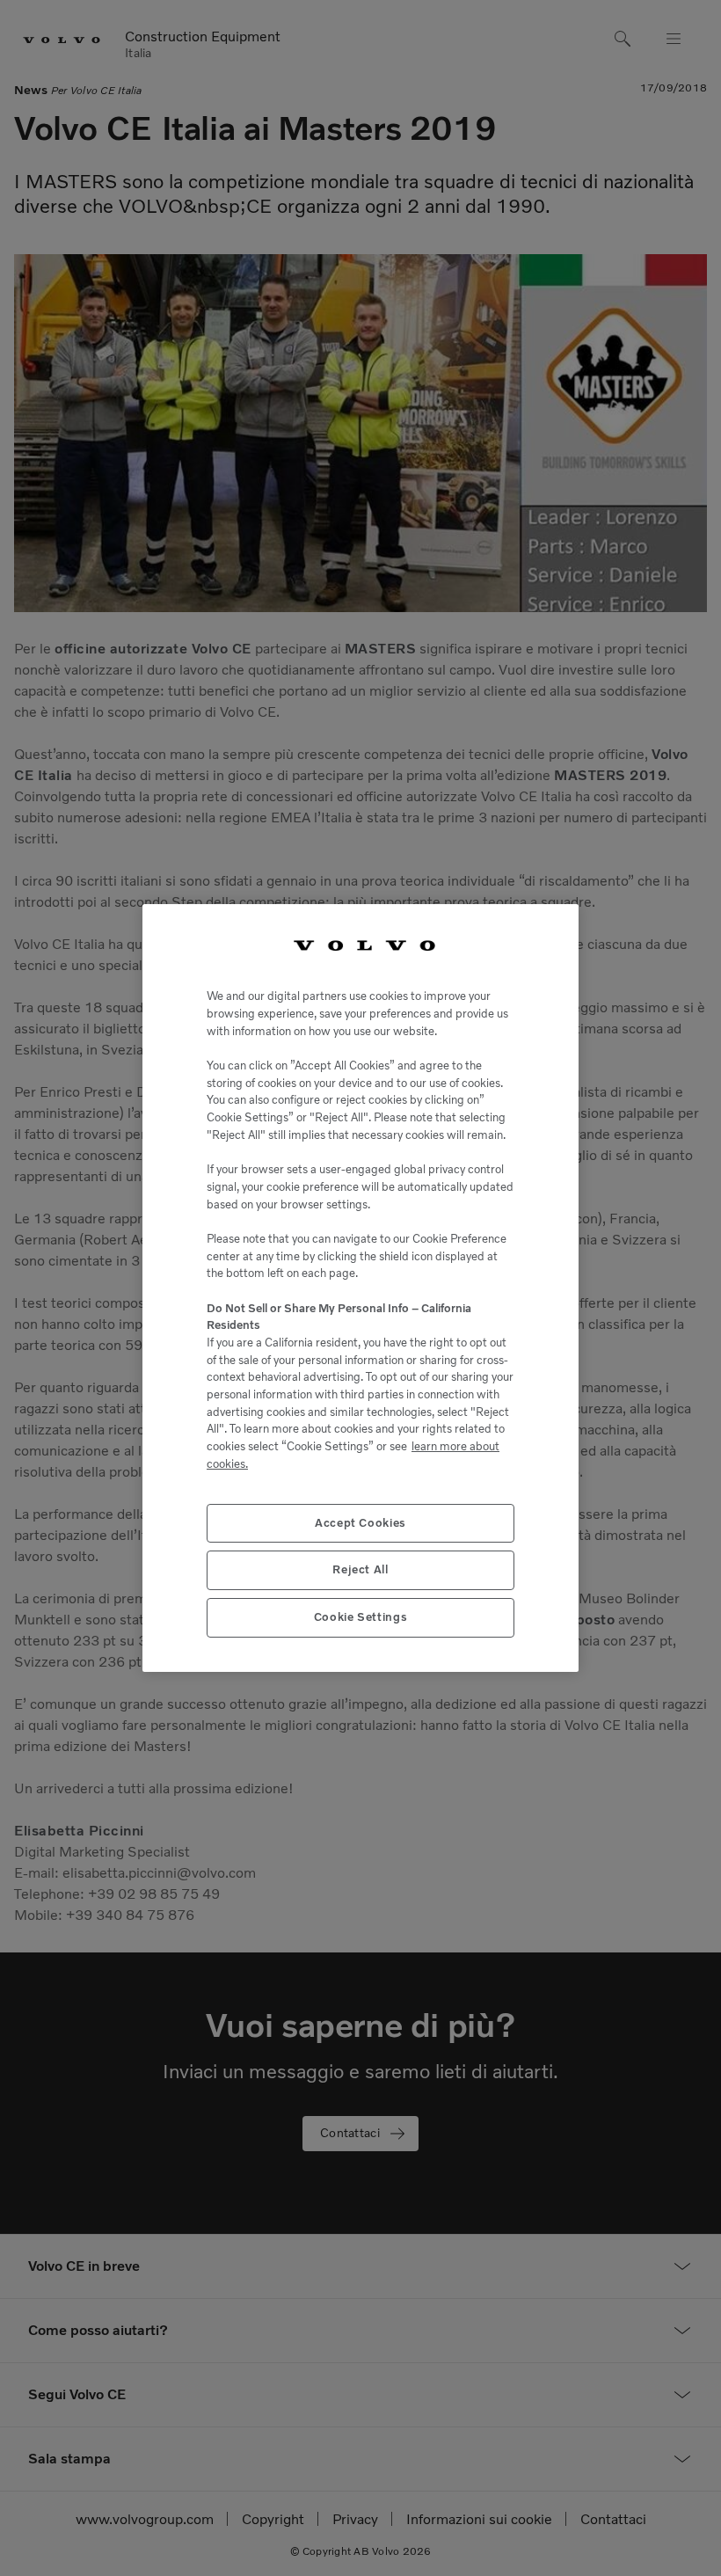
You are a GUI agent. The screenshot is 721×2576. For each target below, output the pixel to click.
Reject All (360, 1569)
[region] (360, 1288)
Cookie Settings (361, 1617)
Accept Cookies (360, 1523)
